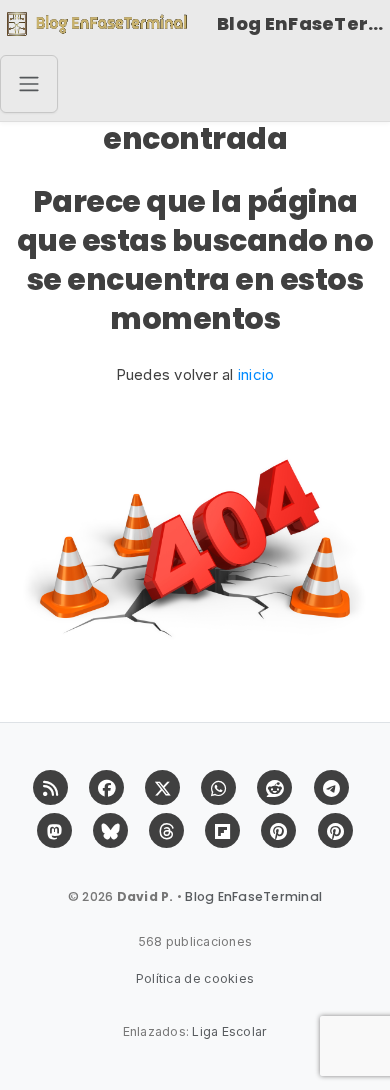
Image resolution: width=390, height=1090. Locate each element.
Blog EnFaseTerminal (303, 23)
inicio (256, 374)
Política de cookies (195, 978)
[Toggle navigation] (29, 84)
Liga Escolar (229, 1031)
